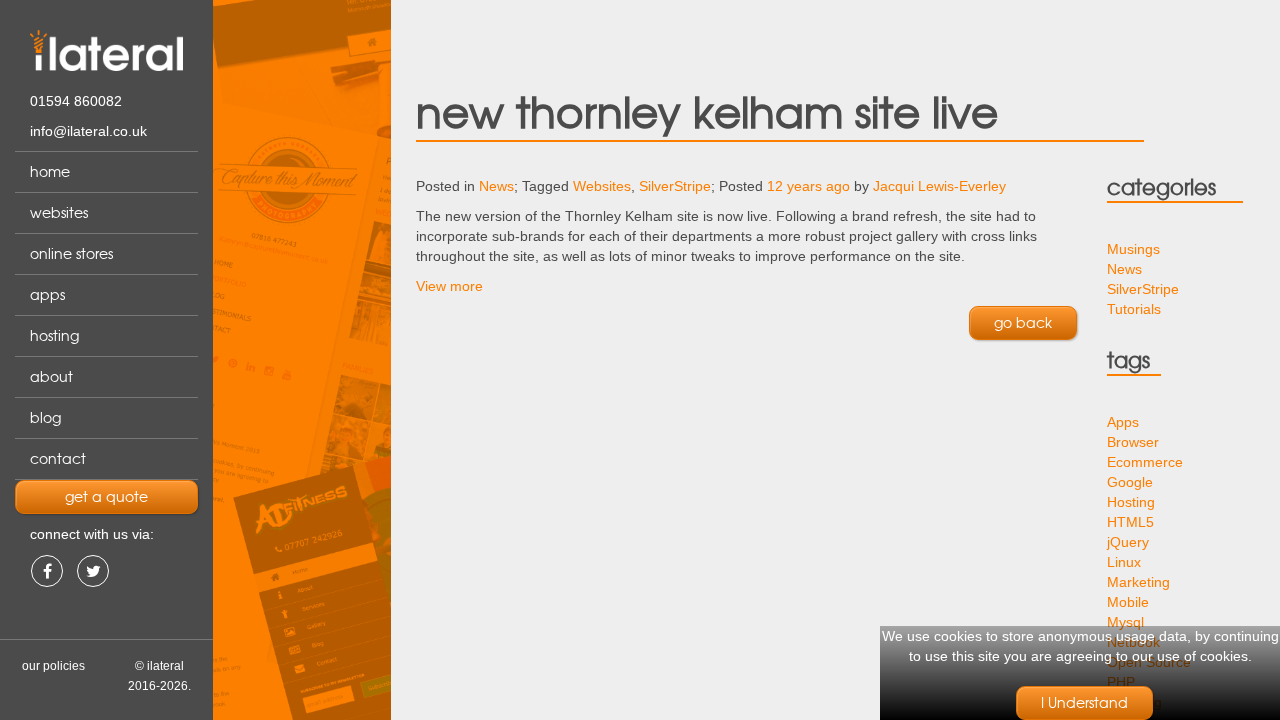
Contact (58, 459)
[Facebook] (47, 571)
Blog (45, 418)
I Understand (1084, 703)
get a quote (106, 497)
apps (47, 295)
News (496, 186)
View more (449, 286)
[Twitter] (93, 571)
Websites (602, 186)
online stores (71, 254)
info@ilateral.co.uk (88, 131)
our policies (53, 666)
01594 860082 (76, 101)
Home (50, 172)
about (51, 377)
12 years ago (808, 186)
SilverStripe (675, 186)
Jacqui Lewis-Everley (939, 186)
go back (1023, 323)
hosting (54, 336)
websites (59, 213)
